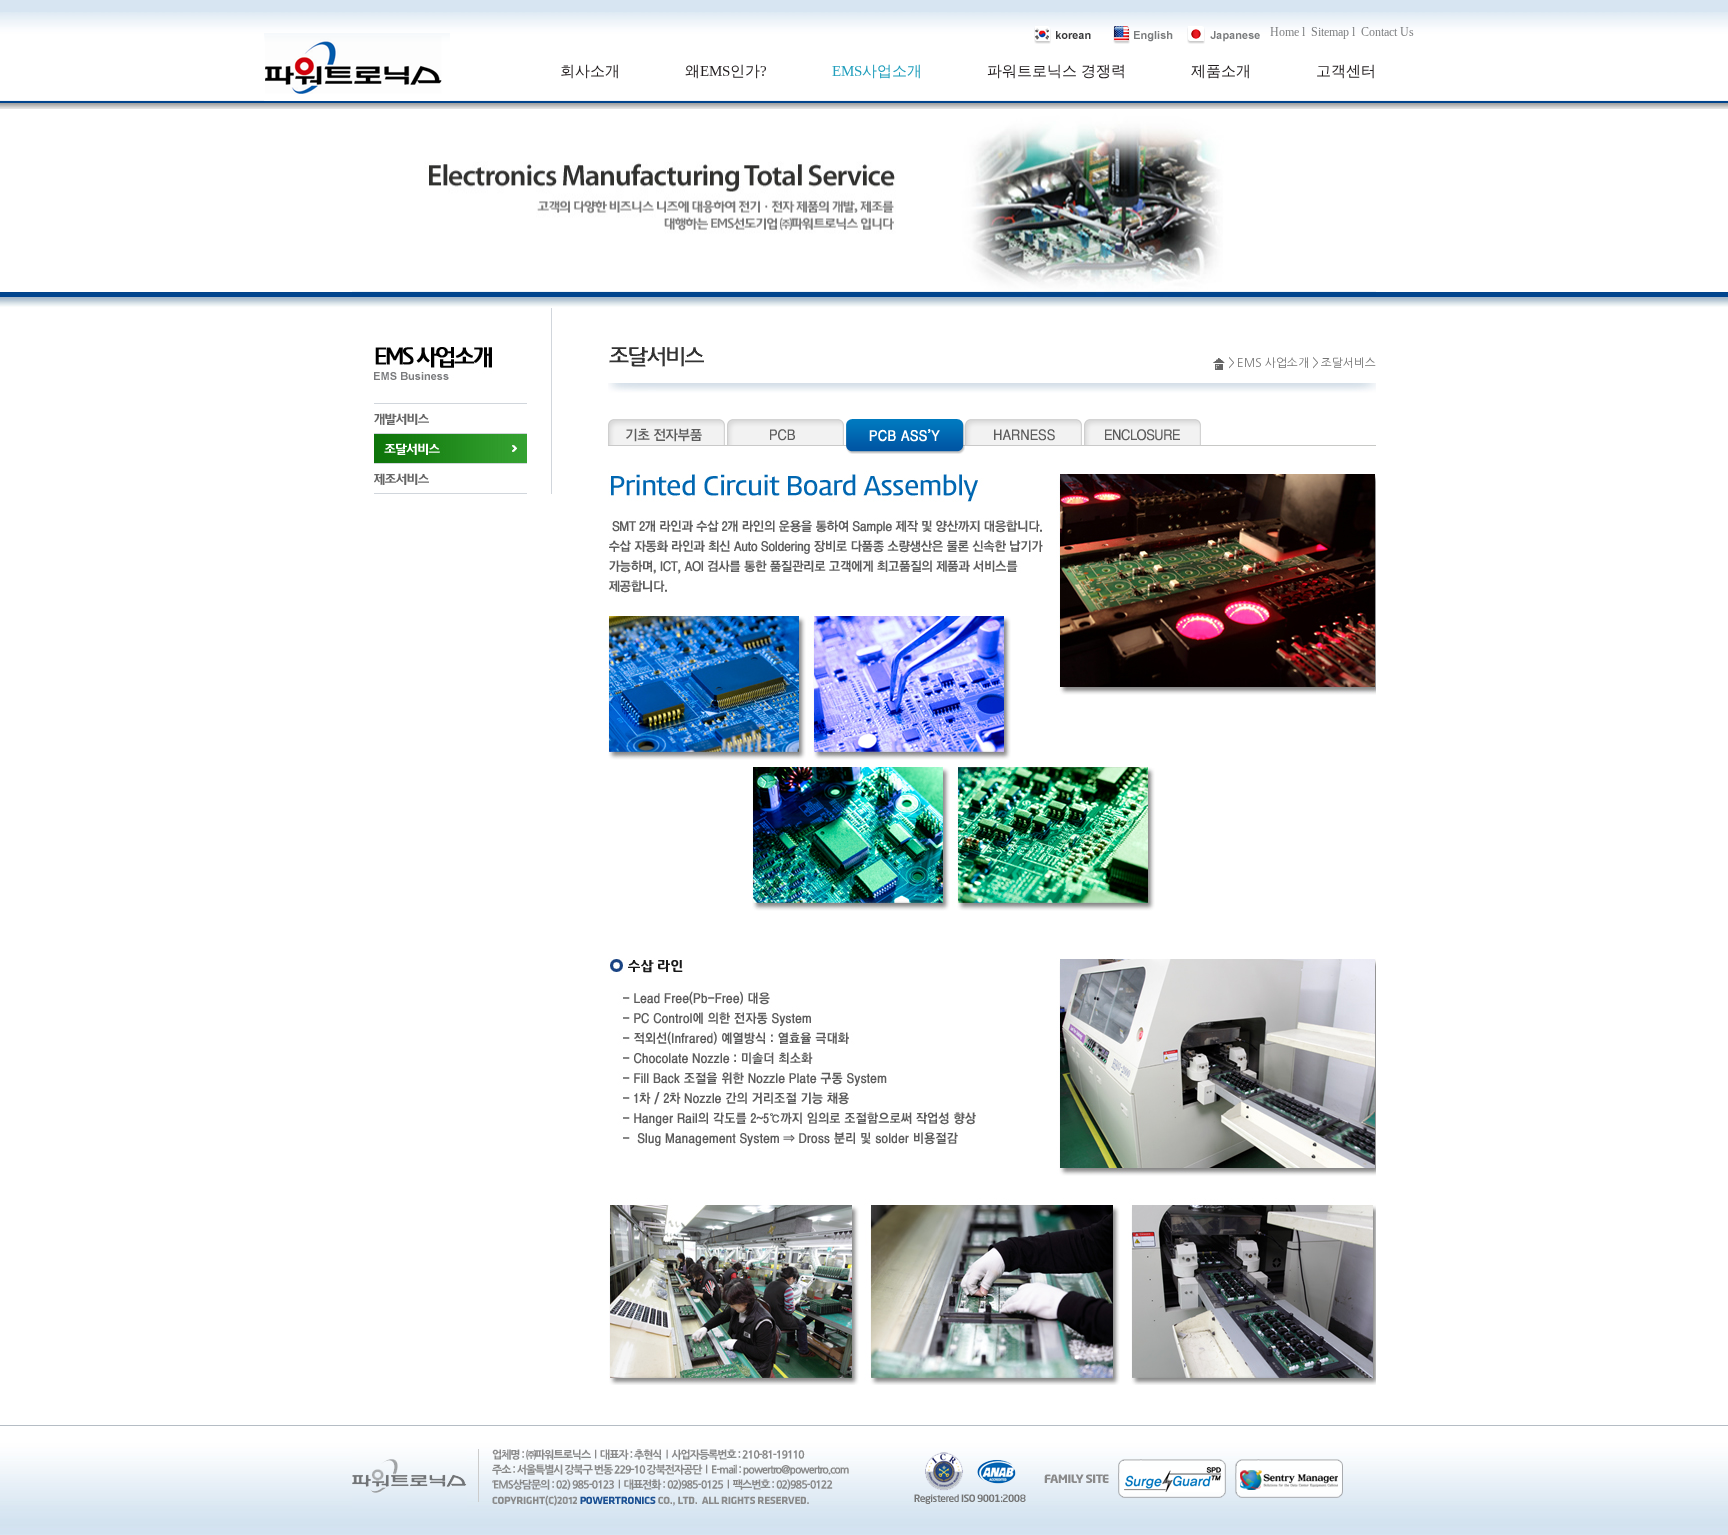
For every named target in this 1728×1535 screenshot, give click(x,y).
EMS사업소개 (877, 71)
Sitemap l (1333, 32)
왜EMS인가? (726, 71)
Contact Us (1387, 32)
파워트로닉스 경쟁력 (1056, 71)
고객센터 (1346, 71)
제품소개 (1221, 71)
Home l (1287, 32)
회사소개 (590, 71)
